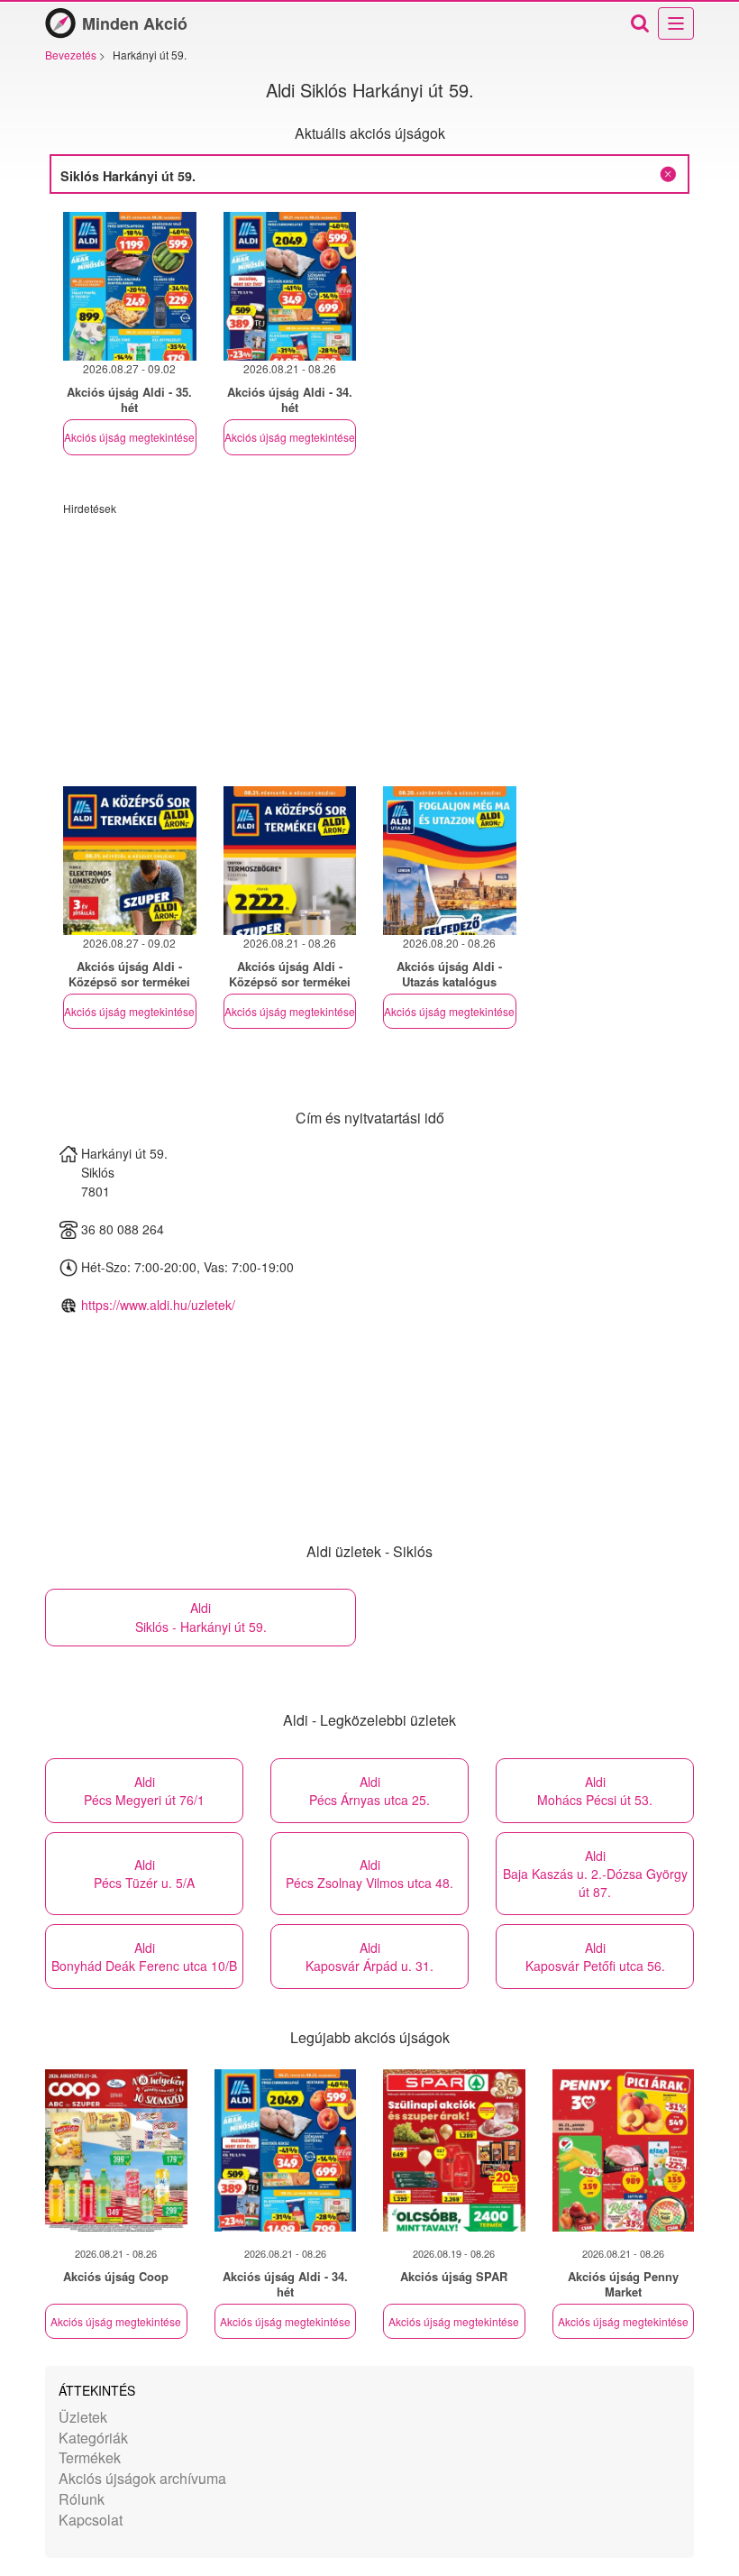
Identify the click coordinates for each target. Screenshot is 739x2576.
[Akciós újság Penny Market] (624, 2150)
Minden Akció (135, 23)
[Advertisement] (369, 642)
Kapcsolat (91, 2520)
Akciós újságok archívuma (142, 2478)
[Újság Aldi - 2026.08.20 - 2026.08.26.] (450, 861)
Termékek (90, 2457)
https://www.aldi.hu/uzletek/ (158, 1305)
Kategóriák (93, 2438)
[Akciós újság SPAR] (454, 2150)
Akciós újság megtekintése (129, 437)
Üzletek (83, 2417)
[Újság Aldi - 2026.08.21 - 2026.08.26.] (290, 286)
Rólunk (82, 2499)
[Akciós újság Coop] (116, 2150)
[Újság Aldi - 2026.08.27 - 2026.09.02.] (130, 286)
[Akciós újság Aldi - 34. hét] (286, 2150)
